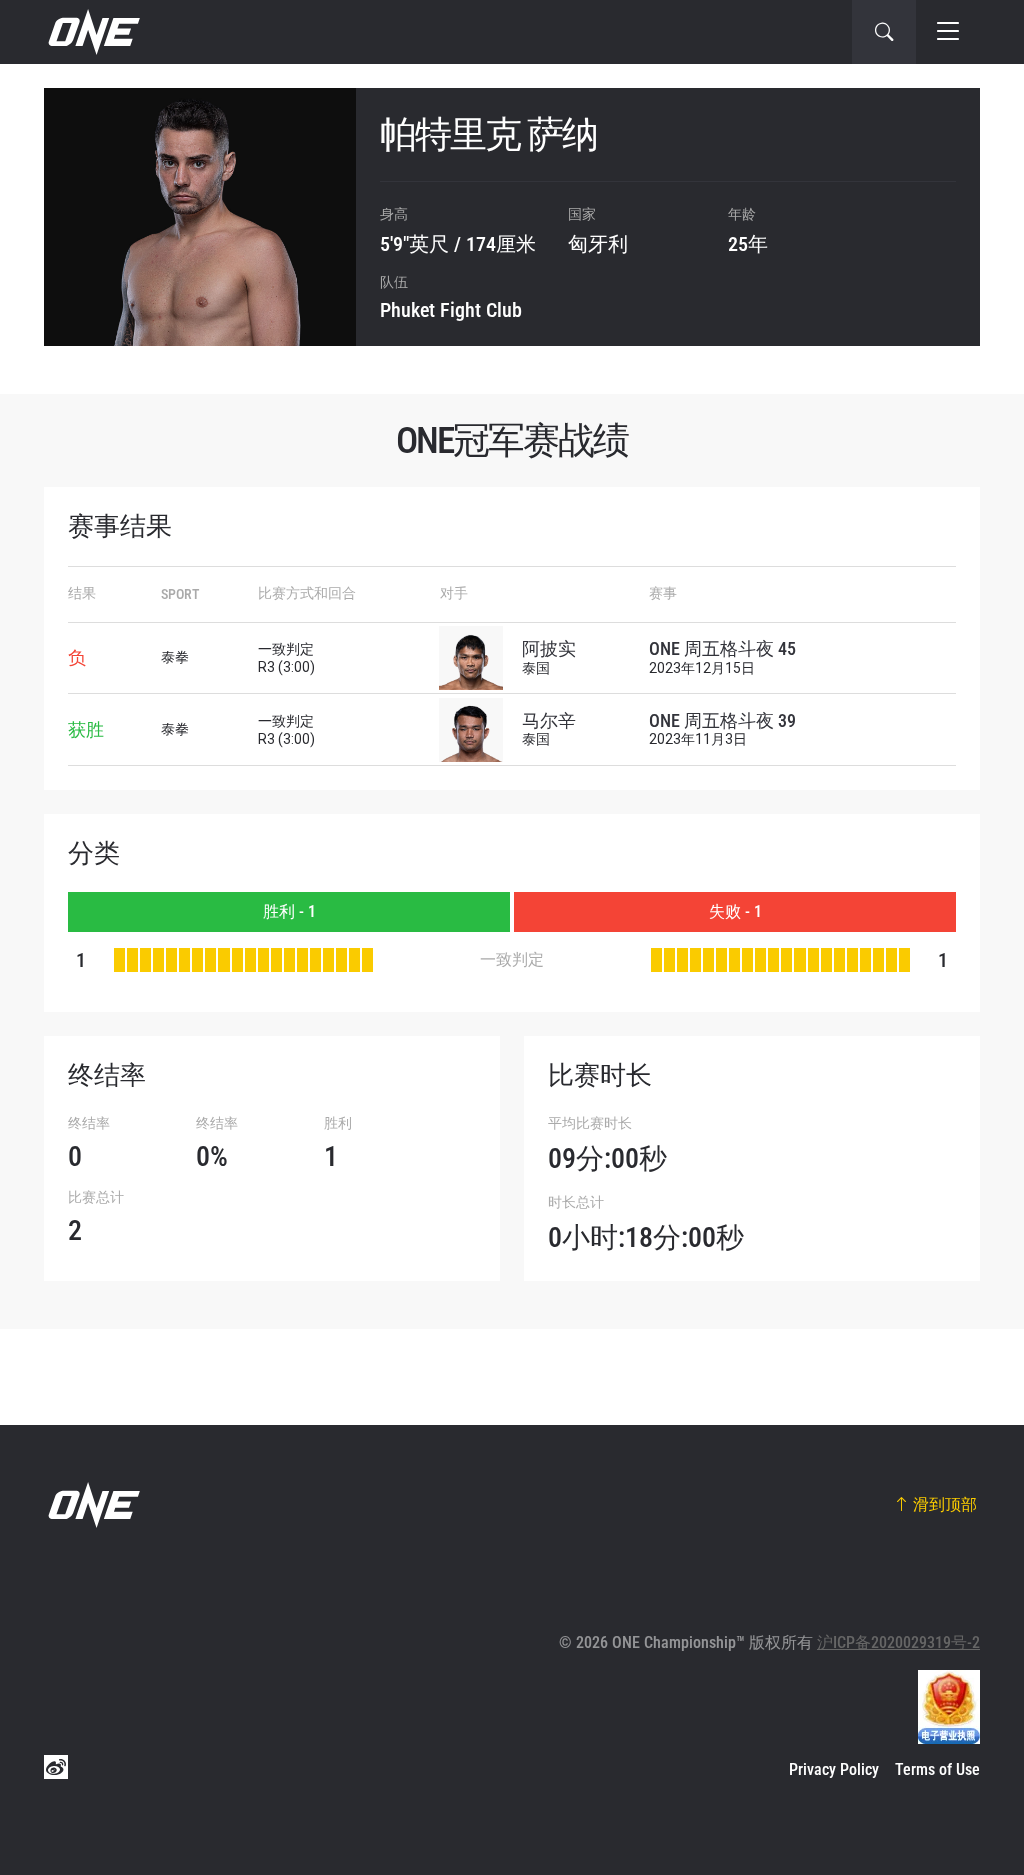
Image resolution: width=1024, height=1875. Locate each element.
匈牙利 (598, 244)
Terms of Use (937, 1769)
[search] (884, 32)
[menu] (948, 32)
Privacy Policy (834, 1769)
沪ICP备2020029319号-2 (898, 1642)
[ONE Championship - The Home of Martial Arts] (92, 32)
